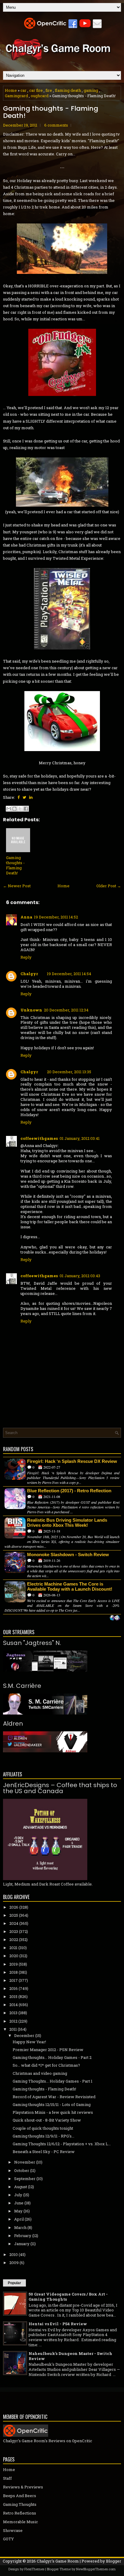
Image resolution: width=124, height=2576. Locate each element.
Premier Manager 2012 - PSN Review (48, 2050)
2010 (14, 2254)
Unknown (31, 1010)
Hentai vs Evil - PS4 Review (58, 2324)
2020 (14, 1956)
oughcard (40, 96)
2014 (14, 2005)
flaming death (68, 90)
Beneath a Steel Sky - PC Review (44, 2152)
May (18, 2211)
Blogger (114, 2561)
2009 (14, 2263)
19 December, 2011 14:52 (56, 917)
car (23, 90)
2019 (14, 1964)
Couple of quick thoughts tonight (43, 2128)
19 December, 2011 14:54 (69, 974)
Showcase (13, 2530)
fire (49, 90)
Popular (14, 2283)
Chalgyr (29, 974)
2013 (13, 2013)
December (24, 2035)
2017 (14, 1980)
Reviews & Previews (23, 2487)
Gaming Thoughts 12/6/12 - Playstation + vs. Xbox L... (62, 2144)
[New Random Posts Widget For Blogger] (115, 1618)
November (25, 2162)
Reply (26, 957)
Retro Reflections (20, 2513)
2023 (14, 1931)
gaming (91, 90)
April (19, 2219)
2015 (13, 1996)
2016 (14, 1988)
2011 (13, 2029)
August (21, 2187)
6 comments (56, 125)
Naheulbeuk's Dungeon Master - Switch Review (70, 2356)
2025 (14, 1915)
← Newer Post (17, 886)
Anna (26, 917)
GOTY (8, 2539)
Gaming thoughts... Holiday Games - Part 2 (52, 2057)
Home (11, 90)
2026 (14, 1907)
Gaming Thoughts (20, 2504)
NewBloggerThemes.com (96, 2569)
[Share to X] (20, 809)
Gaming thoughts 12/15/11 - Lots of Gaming (52, 2104)
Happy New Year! (29, 2042)
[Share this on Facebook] (19, 797)
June (19, 2203)
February (23, 2236)
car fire (36, 90)
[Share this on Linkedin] (31, 797)
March (20, 2227)
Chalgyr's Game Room (58, 2561)
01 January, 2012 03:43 (80, 1276)
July (18, 2195)
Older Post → (109, 886)
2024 (14, 1923)
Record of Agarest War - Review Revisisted (54, 2097)
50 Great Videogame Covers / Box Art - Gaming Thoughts (68, 2297)
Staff (7, 2478)
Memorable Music (20, 2522)
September (25, 2179)
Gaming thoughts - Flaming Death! (51, 112)
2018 (14, 1972)
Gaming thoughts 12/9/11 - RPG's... (43, 2136)
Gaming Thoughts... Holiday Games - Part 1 (53, 2081)
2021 (13, 1948)
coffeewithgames (39, 1138)
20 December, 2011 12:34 (66, 1010)
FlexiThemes (34, 2569)
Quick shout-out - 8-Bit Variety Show (47, 2120)
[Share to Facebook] (26, 809)
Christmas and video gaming (40, 2073)
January (22, 2244)
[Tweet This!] (24, 797)
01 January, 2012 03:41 (80, 1138)
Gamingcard (16, 96)
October (22, 2170)
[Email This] (9, 809)
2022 (14, 1939)
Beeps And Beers (20, 2496)
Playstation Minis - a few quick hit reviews (53, 2112)
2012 (13, 2021)
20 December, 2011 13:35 (69, 1072)
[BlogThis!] (14, 809)
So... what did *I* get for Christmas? (46, 2065)
